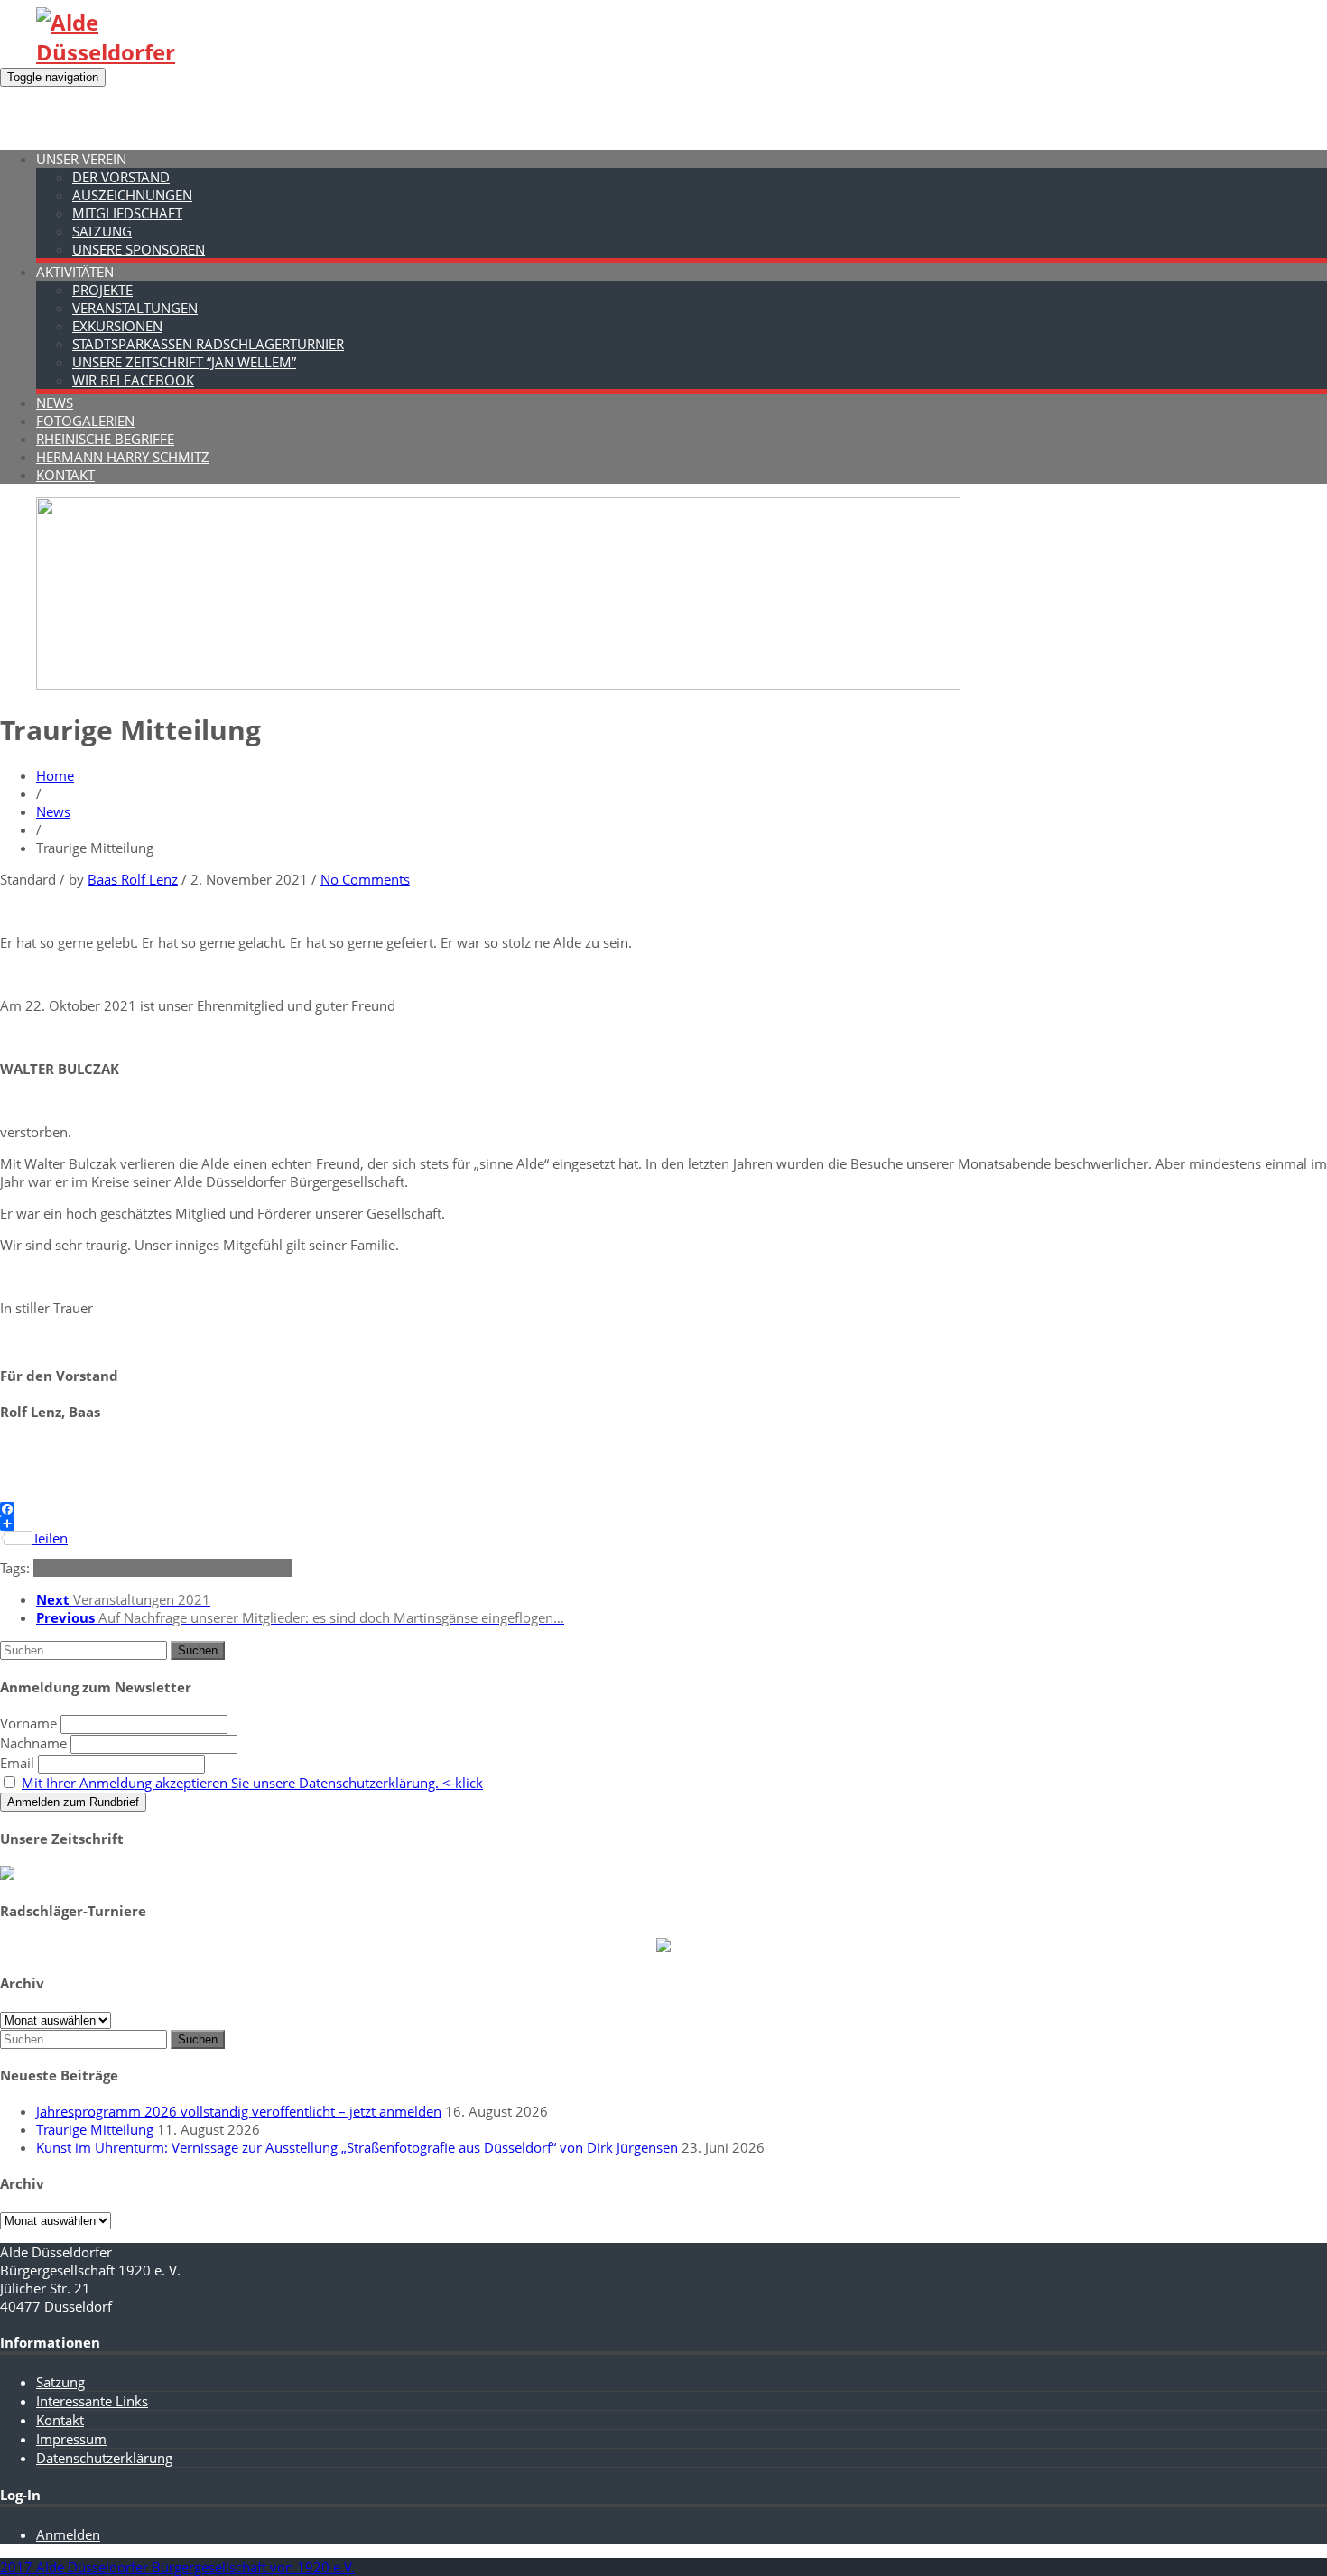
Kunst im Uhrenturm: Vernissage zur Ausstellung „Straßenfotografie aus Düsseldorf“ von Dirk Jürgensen (357, 2147)
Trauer (156, 1568)
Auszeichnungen (132, 195)
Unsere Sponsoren (139, 249)
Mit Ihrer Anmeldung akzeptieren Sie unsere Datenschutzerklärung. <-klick (252, 1783)
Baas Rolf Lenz (133, 879)
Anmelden (68, 2534)
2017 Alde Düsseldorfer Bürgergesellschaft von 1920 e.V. (177, 2567)
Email (17, 1763)
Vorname (28, 1723)
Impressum (71, 2439)
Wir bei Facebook (133, 380)
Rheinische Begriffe (105, 439)
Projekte (102, 290)
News (55, 403)
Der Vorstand (121, 177)
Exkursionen (117, 326)
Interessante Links (92, 2401)
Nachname (33, 1743)
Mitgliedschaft (127, 213)
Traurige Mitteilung (95, 2129)
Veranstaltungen (135, 308)
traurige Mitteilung (234, 1568)
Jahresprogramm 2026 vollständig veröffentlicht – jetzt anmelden (239, 2111)
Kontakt (65, 475)
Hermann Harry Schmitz (123, 457)
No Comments (365, 879)
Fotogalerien (85, 421)
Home (55, 775)
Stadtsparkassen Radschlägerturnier (208, 344)
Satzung (102, 231)
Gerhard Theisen (85, 1568)
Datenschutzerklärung (104, 2458)
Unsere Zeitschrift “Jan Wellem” (184, 362)
